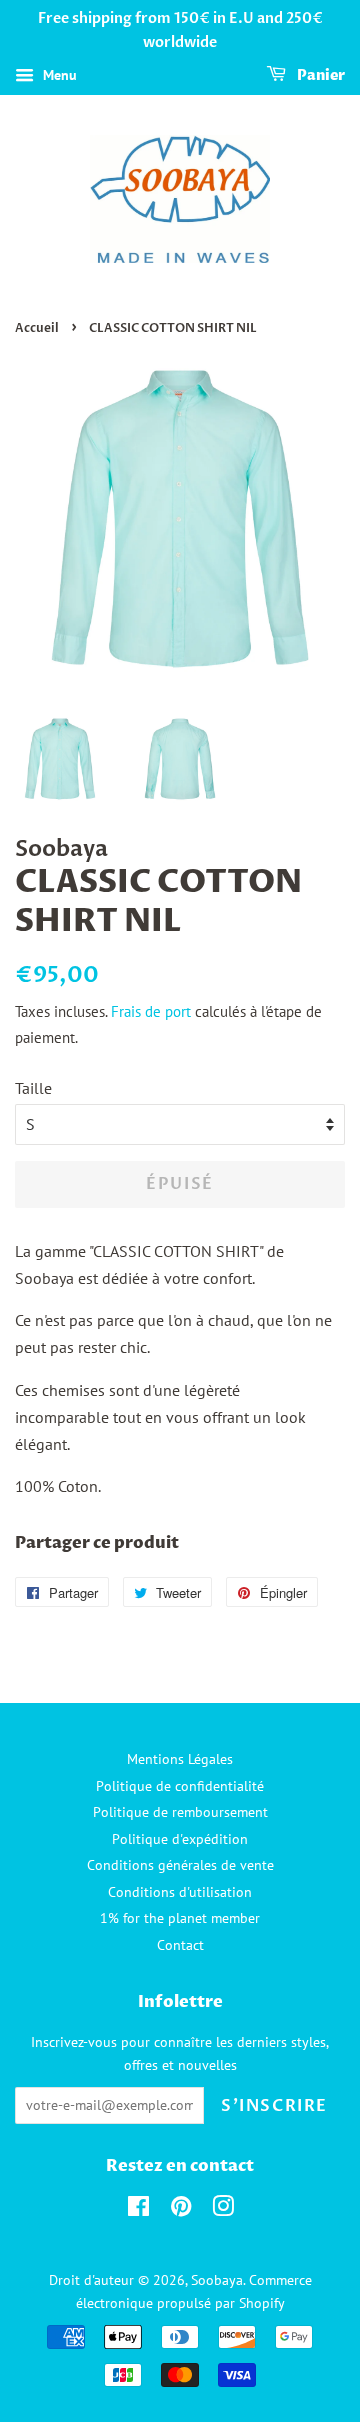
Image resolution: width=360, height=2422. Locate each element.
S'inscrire (274, 2106)
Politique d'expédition (180, 1839)
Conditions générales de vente (180, 1865)
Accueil (37, 328)
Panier (319, 75)
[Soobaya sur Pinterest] (181, 2210)
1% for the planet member (180, 1918)
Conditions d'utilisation (180, 1892)
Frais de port (151, 1011)
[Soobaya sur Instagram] (223, 2210)
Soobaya (217, 2280)
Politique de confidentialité (180, 1786)
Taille (33, 1088)
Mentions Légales (180, 1759)
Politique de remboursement (180, 1812)
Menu (58, 75)
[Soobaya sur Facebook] (138, 2210)
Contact (180, 1945)
